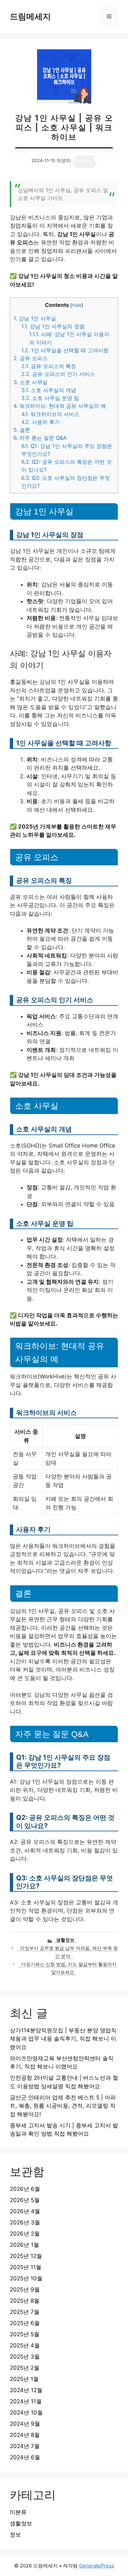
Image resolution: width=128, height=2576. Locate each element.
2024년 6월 (25, 2457)
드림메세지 (30, 16)
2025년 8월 (25, 2301)
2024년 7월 (25, 2446)
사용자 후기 (41, 422)
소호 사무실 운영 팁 (50, 398)
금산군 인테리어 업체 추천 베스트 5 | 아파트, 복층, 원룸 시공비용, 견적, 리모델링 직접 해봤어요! (63, 2106)
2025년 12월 (26, 2256)
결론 (22, 430)
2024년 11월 (26, 2401)
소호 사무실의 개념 (49, 390)
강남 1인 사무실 (35, 318)
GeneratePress (97, 2566)
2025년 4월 (25, 2345)
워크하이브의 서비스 (50, 414)
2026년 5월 (25, 2200)
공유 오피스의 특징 (49, 366)
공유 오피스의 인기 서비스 (58, 374)
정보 (15, 2535)
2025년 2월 (25, 2368)
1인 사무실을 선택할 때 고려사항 (65, 350)
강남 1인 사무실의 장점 (53, 326)
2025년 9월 (25, 2290)
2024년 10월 (26, 2413)
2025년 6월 (25, 2323)
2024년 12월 (26, 2390)
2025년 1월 (24, 2379)
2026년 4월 (25, 2211)
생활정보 (65, 1940)
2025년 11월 (26, 2267)
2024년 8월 (25, 2435)
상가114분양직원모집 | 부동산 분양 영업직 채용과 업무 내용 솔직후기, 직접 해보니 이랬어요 (63, 2039)
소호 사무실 (31, 382)
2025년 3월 (25, 2357)
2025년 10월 (26, 2278)
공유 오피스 (31, 358)
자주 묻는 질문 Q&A (40, 438)
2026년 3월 (25, 2222)
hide (77, 305)
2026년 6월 (25, 2189)
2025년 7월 (25, 2312)
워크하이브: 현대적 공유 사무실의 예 (60, 406)
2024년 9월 (25, 2424)
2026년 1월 (24, 2245)
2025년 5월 (25, 2334)
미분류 (18, 2512)
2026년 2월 (25, 2234)
